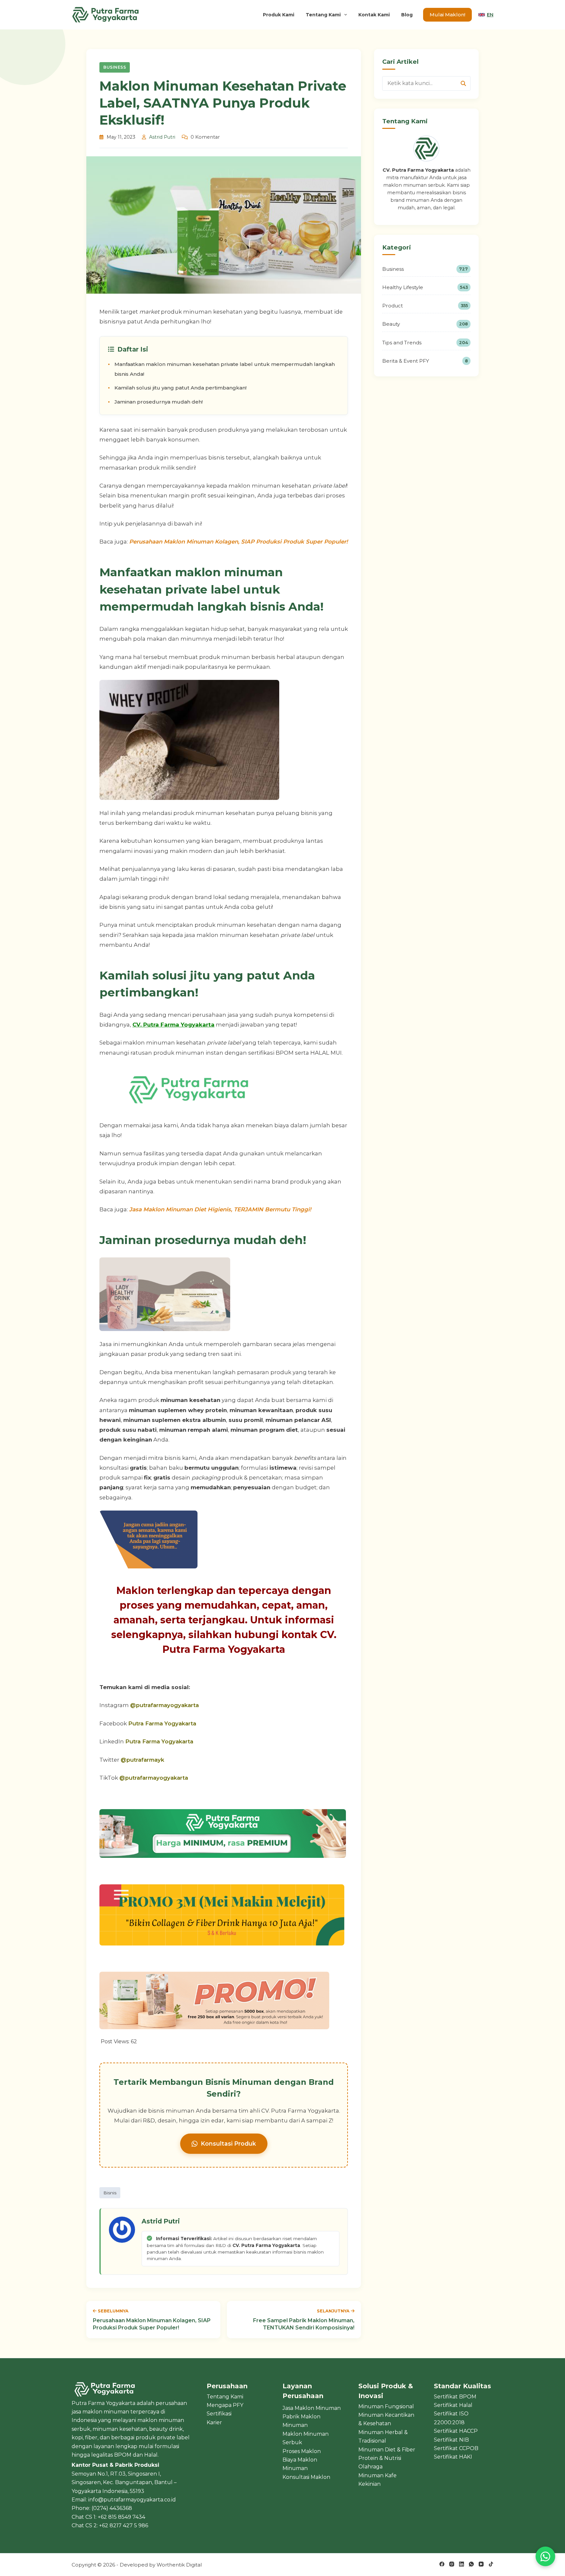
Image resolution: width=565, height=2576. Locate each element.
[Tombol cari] (463, 83)
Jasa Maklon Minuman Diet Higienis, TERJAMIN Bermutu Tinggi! (220, 1209)
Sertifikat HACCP (456, 2431)
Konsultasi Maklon (306, 2477)
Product (425, 306)
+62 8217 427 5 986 (124, 2525)
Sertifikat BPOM (455, 2397)
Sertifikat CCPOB (456, 2448)
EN (490, 15)
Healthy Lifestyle (425, 287)
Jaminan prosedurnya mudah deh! (159, 402)
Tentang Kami (323, 15)
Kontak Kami (374, 15)
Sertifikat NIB (451, 2440)
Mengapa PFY (225, 2405)
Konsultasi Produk (228, 2144)
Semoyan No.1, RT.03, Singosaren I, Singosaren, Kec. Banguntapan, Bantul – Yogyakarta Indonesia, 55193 (124, 2482)
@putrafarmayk (142, 1760)
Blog (407, 15)
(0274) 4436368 (112, 2508)
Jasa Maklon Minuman (312, 2408)
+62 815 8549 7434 (121, 2517)
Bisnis (110, 2193)
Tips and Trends (425, 343)
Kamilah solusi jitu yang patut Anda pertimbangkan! (180, 388)
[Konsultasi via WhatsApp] (545, 2556)
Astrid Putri (162, 137)
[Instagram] (452, 2564)
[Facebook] (442, 2564)
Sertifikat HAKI (453, 2457)
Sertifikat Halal (453, 2405)
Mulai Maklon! (447, 15)
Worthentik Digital (179, 2565)
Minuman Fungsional (386, 2406)
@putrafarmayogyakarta (164, 1705)
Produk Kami (279, 15)
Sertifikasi (219, 2414)
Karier (214, 2422)
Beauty (425, 324)
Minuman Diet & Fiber (387, 2450)
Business (115, 67)
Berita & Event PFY (425, 361)
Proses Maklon (302, 2451)
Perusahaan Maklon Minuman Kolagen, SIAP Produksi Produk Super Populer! (239, 542)
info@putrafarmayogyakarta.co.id (132, 2500)
